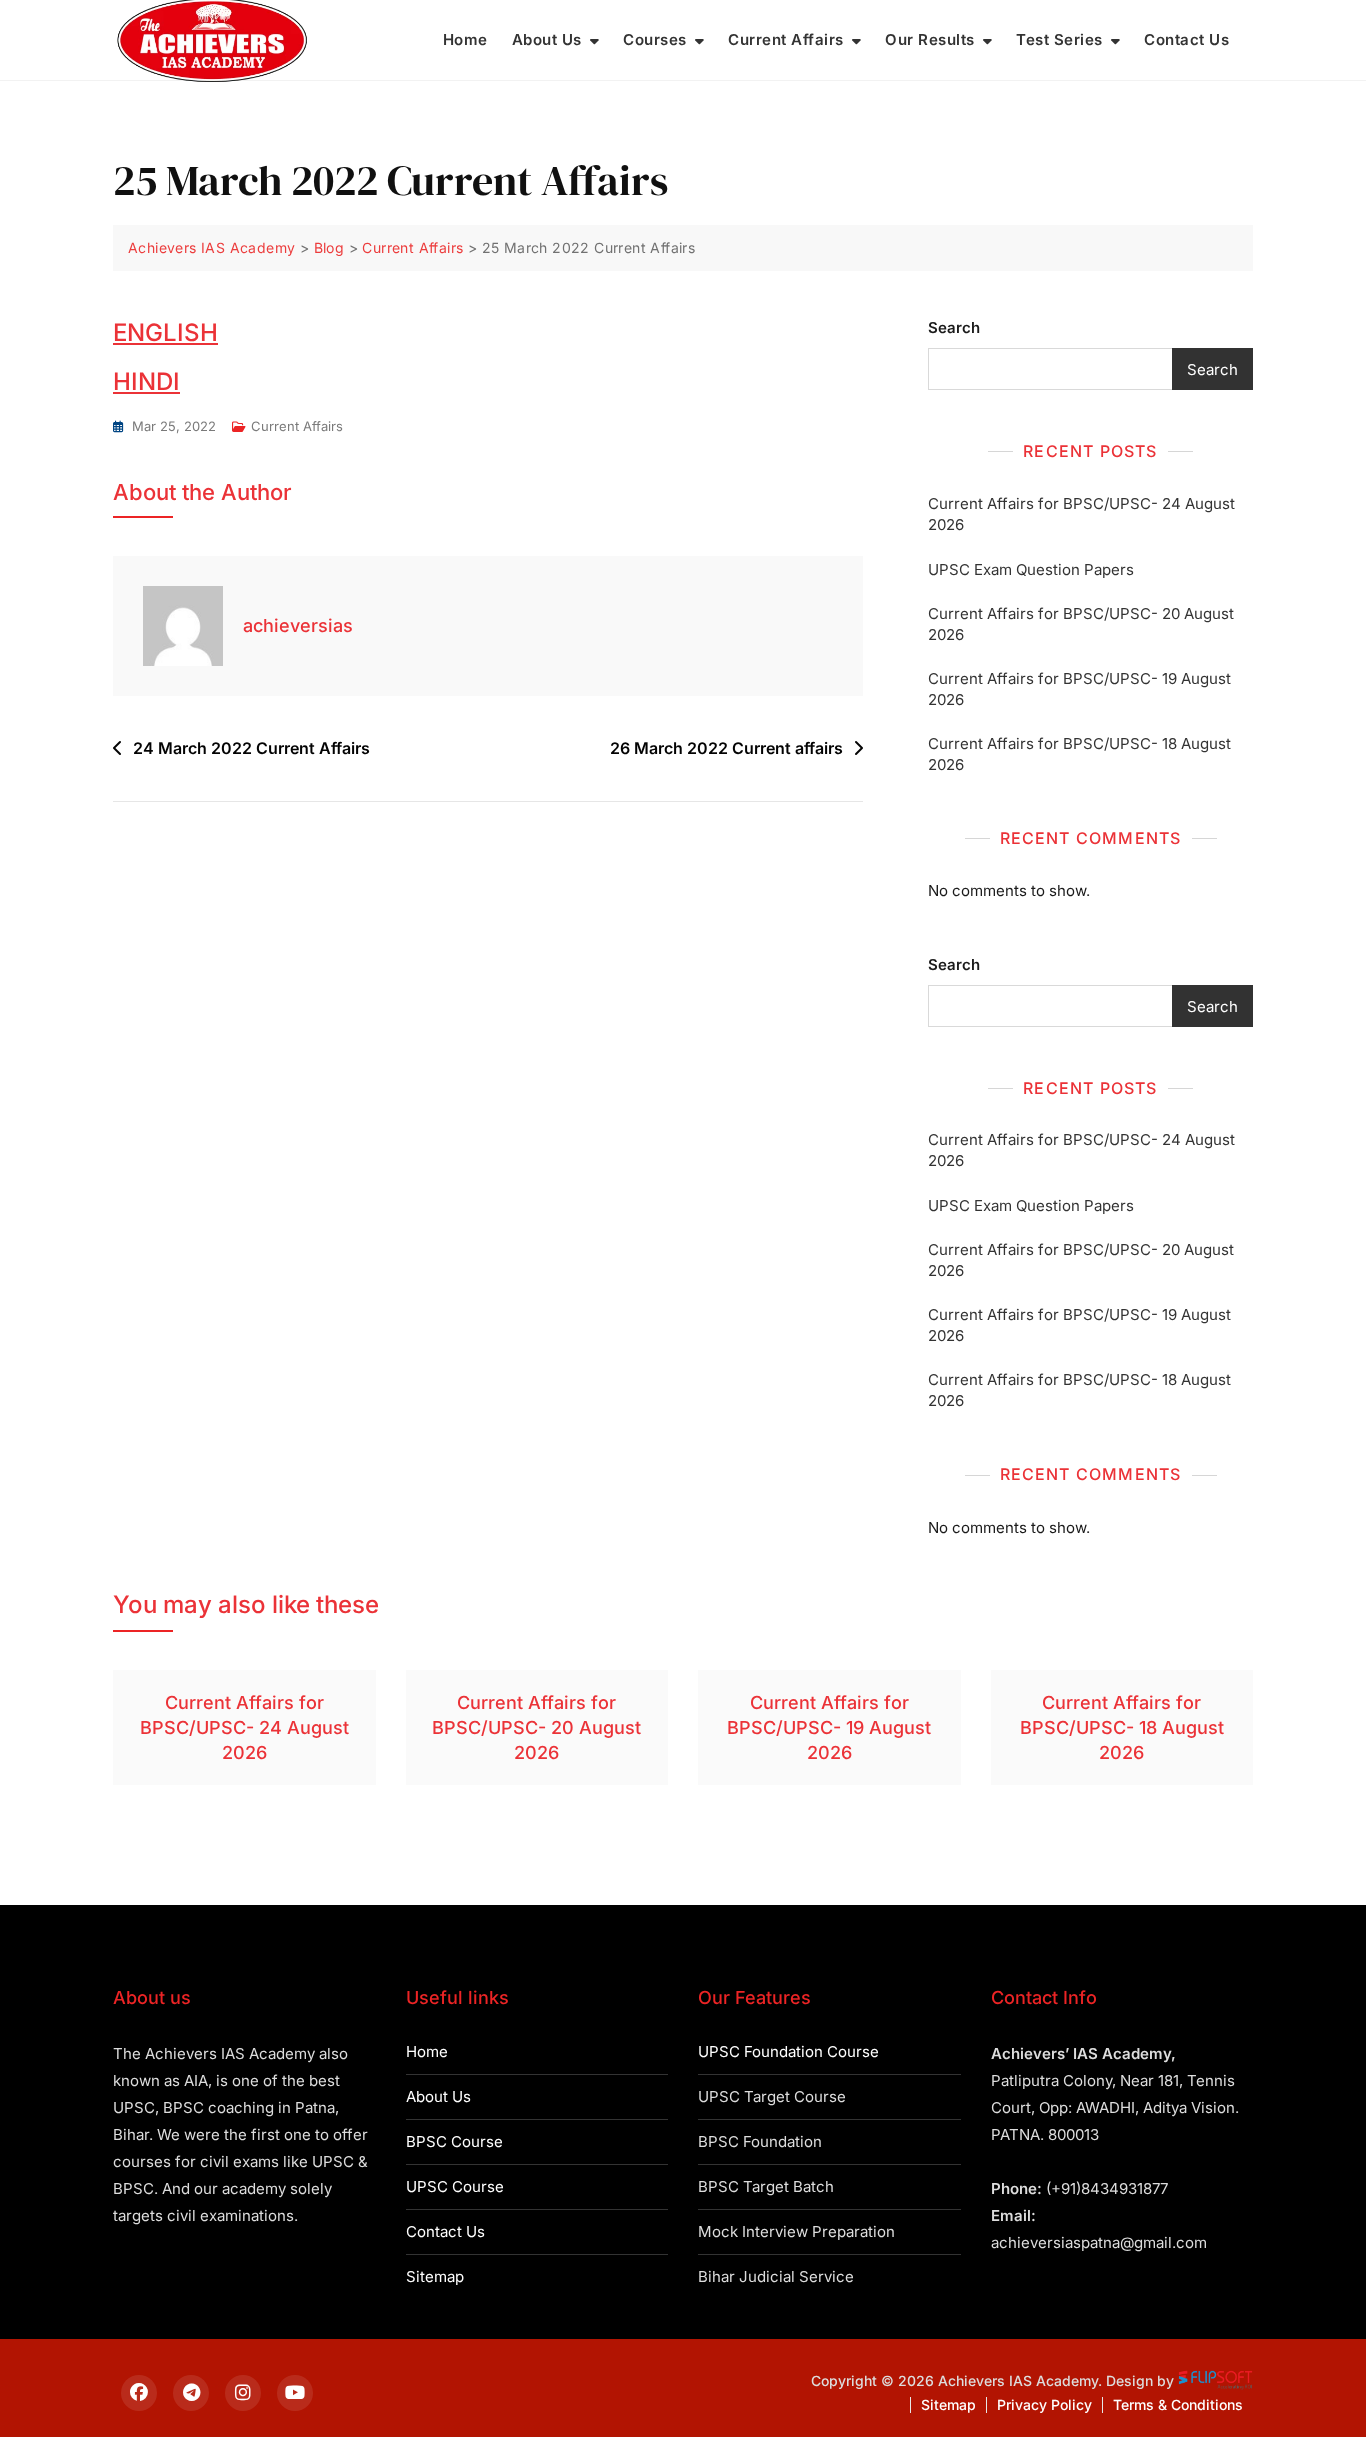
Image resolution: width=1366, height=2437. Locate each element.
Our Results (930, 39)
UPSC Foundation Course (788, 2051)
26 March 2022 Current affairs (726, 748)
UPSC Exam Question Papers (1031, 569)
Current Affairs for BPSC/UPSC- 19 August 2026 (1079, 689)
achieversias (298, 625)
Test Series (1059, 39)
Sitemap (435, 2276)
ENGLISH (165, 332)
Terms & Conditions (1178, 2404)
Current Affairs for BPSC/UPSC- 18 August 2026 (1079, 754)
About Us (547, 39)
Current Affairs (786, 39)
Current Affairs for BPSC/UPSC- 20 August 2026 (1081, 624)
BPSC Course (454, 2141)
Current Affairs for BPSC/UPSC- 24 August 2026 (1081, 514)
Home (465, 39)
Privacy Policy (1044, 2404)
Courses (655, 39)
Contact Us (1186, 39)
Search (954, 327)
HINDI (146, 381)
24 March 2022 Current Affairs (251, 748)
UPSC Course (455, 2186)
